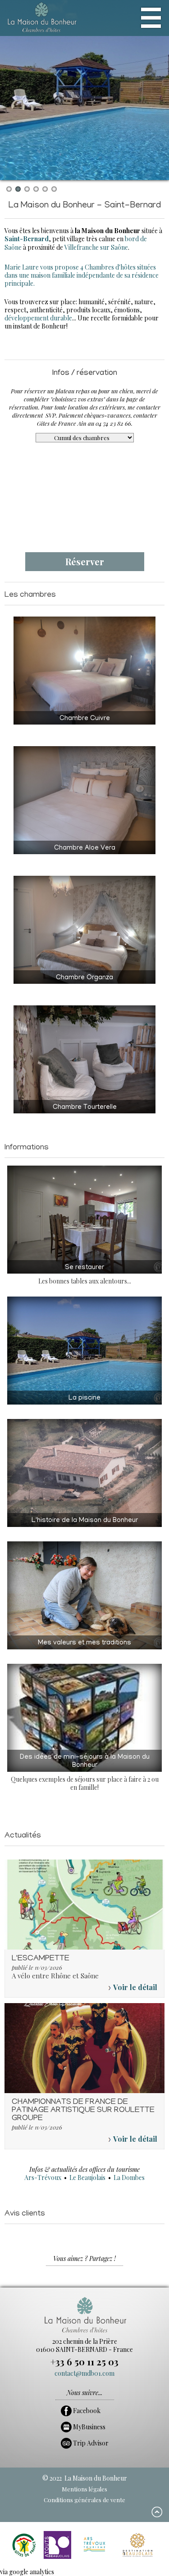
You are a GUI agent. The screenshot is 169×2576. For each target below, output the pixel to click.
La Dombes (129, 2177)
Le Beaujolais (87, 2177)
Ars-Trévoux (43, 2177)
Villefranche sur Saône (96, 247)
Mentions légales (84, 2489)
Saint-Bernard (27, 239)
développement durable (38, 318)
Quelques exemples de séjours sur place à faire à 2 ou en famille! (85, 1773)
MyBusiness (89, 2427)
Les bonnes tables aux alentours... (85, 1275)
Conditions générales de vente (84, 2500)
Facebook (86, 2411)
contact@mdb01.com (84, 2373)
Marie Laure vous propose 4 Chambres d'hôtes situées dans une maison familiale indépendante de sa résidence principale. (82, 275)
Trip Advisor (90, 2443)
